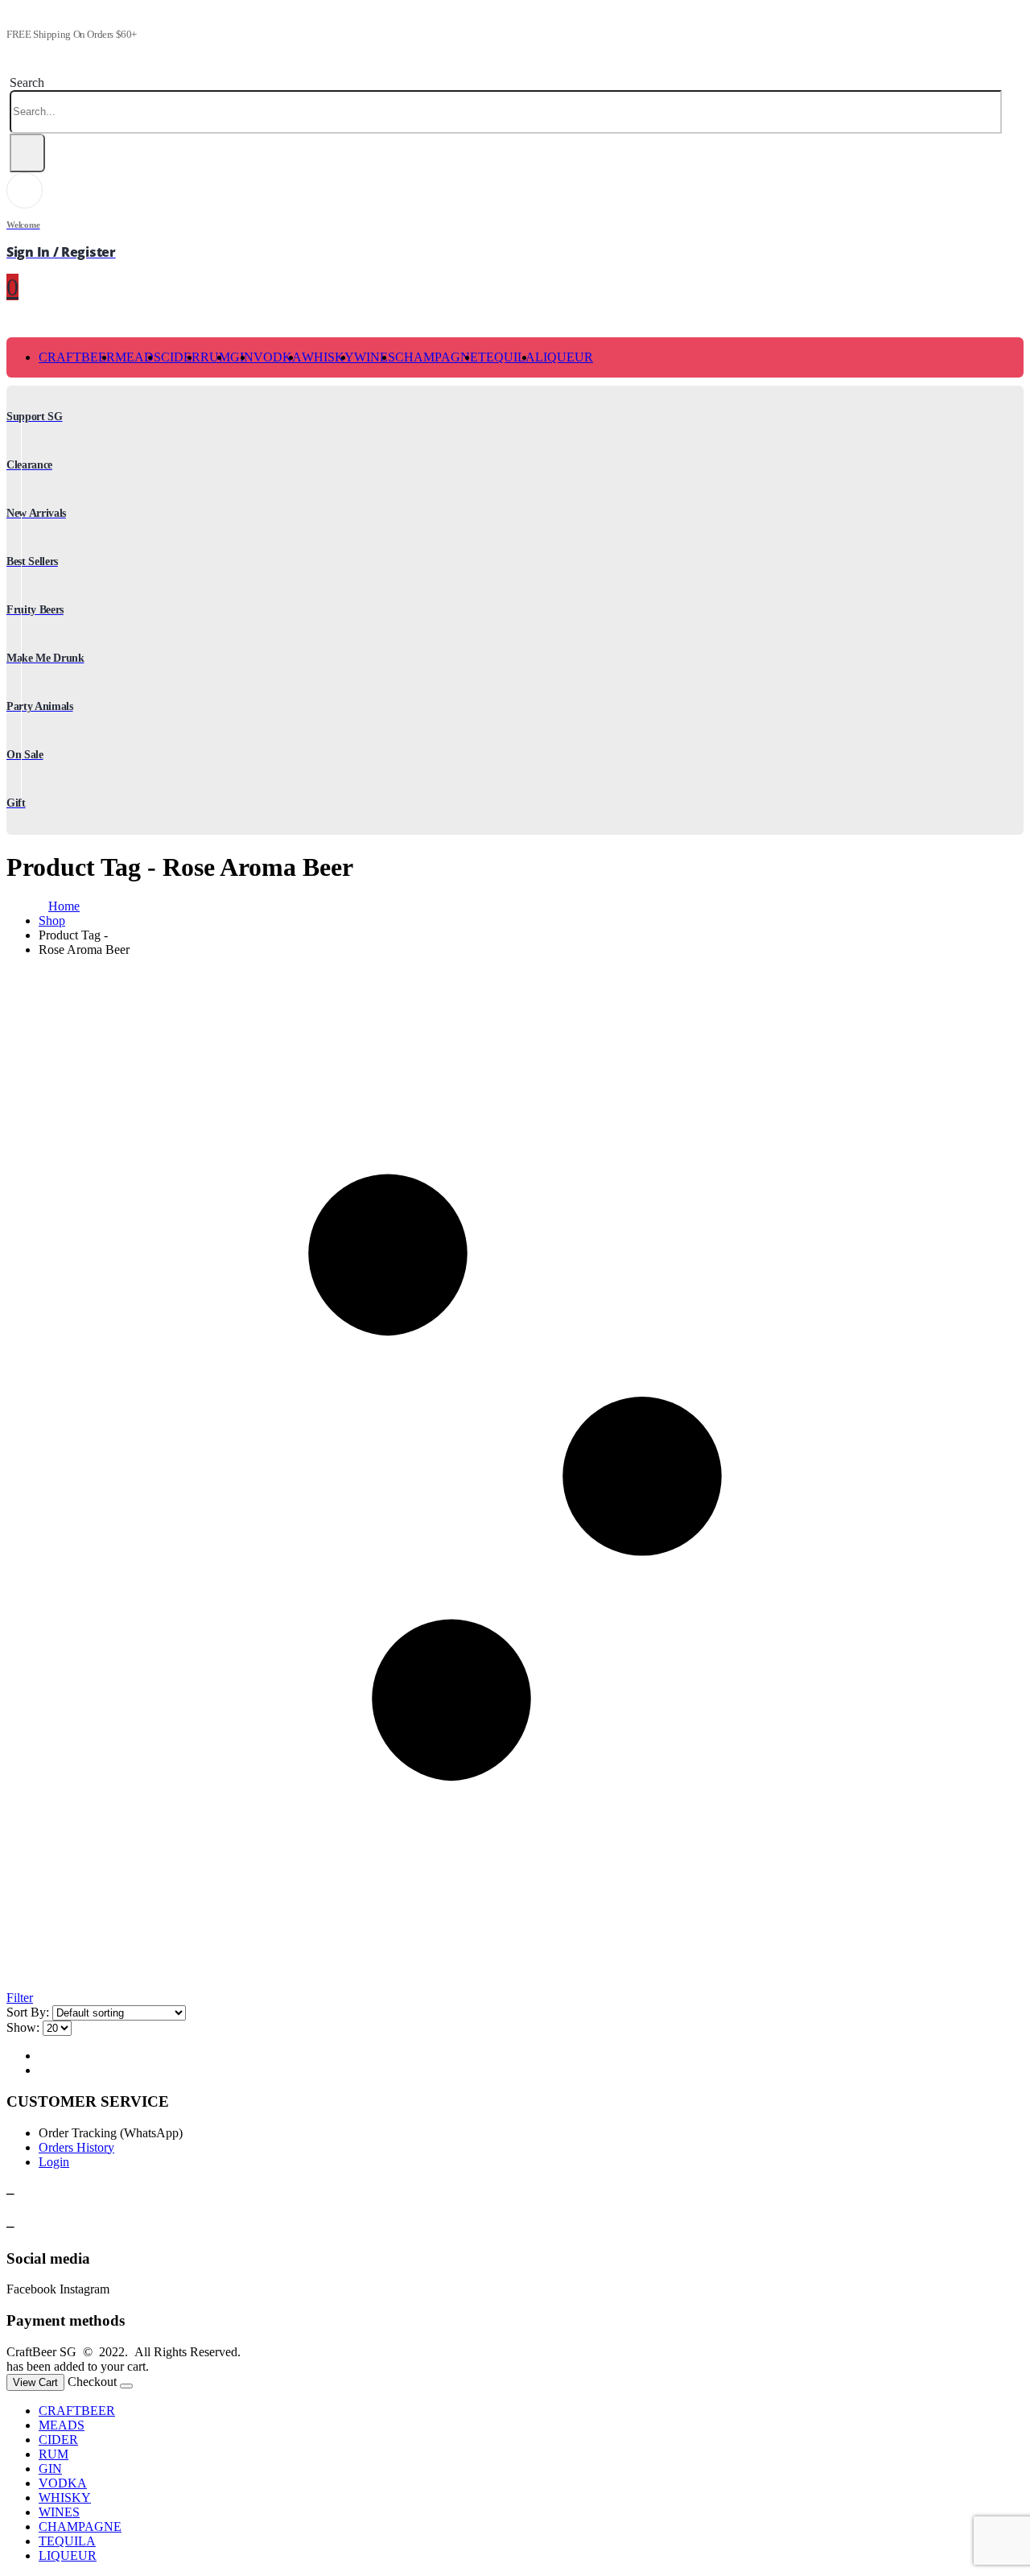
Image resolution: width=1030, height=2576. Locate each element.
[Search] (27, 153)
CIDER (181, 357)
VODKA (278, 357)
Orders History (76, 2147)
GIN (50, 2469)
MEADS (138, 357)
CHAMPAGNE (437, 357)
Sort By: (28, 2012)
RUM (215, 357)
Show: (23, 2027)
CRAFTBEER (77, 357)
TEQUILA (507, 357)
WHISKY (328, 357)
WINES (375, 357)
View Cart (35, 2382)
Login (54, 2162)
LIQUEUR (564, 357)
